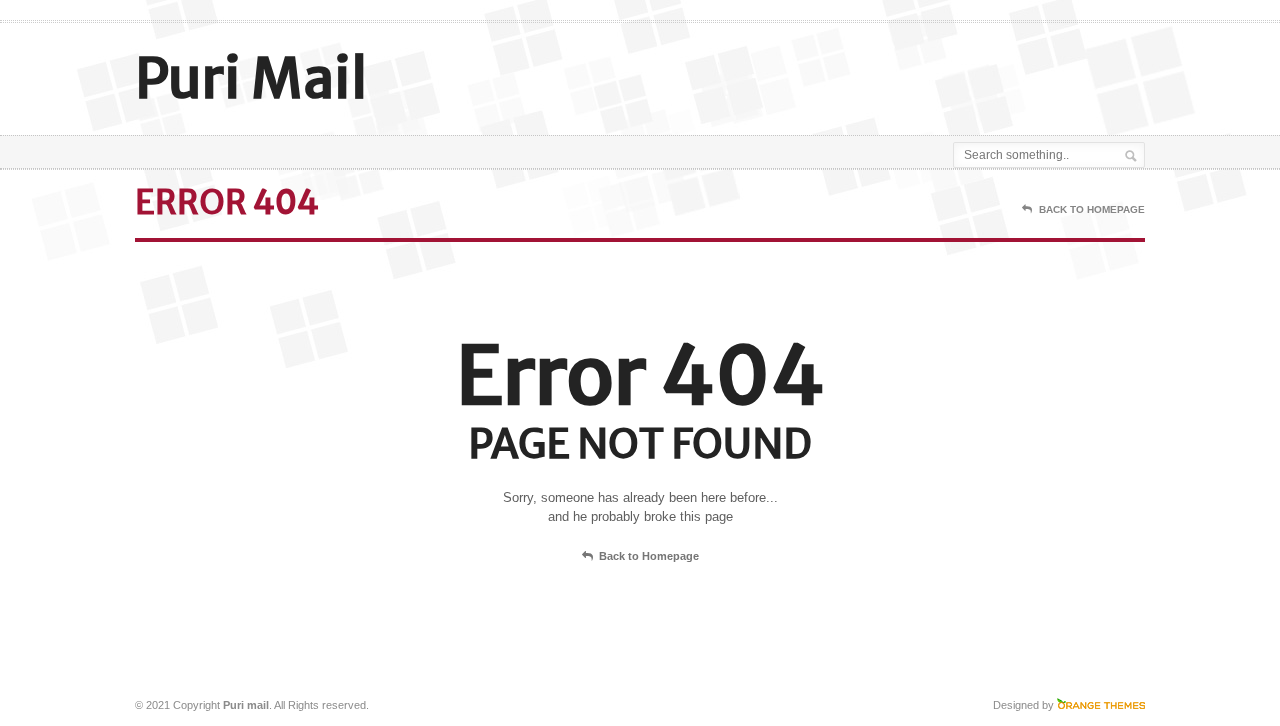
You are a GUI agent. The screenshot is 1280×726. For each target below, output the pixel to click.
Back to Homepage (649, 556)
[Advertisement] (911, 73)
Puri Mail (251, 78)
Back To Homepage (1092, 209)
